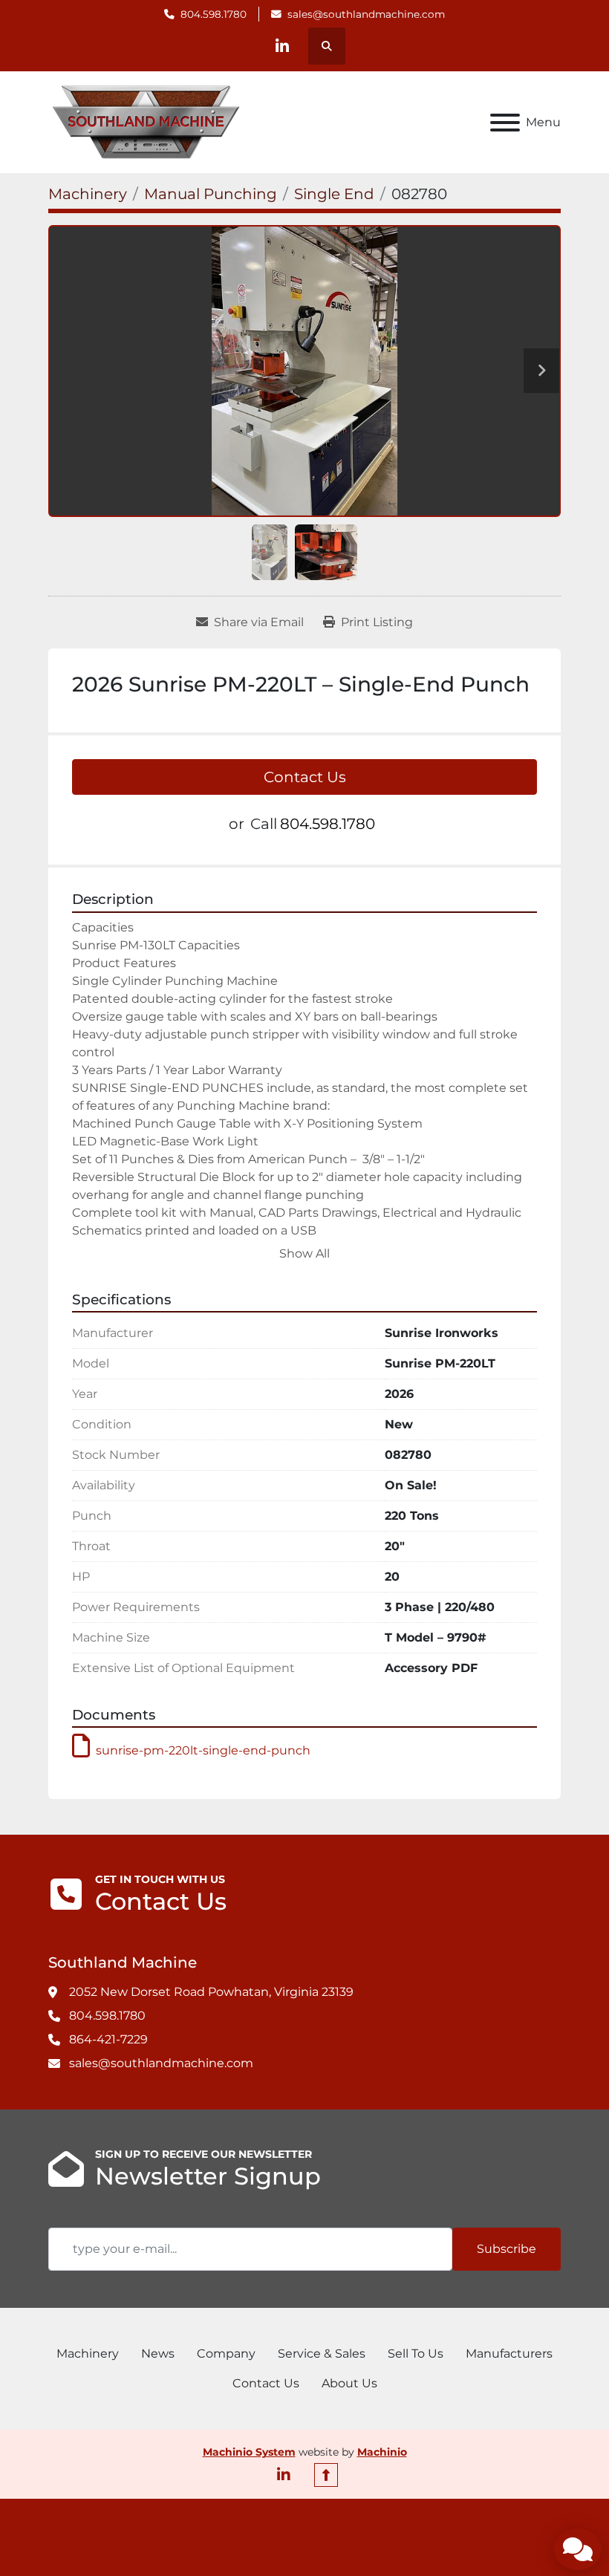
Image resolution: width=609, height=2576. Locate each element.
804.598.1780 (214, 14)
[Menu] (505, 123)
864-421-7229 (108, 2039)
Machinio (382, 2452)
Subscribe (507, 2249)
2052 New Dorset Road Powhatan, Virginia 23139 (211, 1992)
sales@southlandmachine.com (366, 14)
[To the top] (326, 2475)
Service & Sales (322, 2354)
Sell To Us (416, 2354)
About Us (349, 2383)
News (158, 2354)
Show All (304, 1253)
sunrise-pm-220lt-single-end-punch (203, 1750)
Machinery (88, 2354)
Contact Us (305, 777)
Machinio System (249, 2452)
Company (226, 2354)
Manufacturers (509, 2354)
